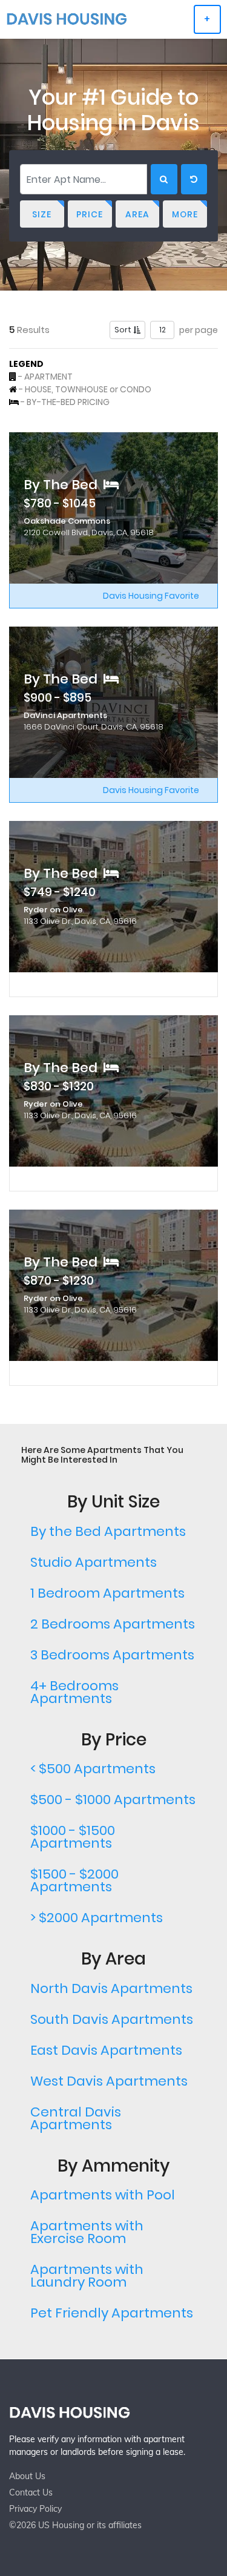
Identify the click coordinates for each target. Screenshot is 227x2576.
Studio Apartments (94, 1562)
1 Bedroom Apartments (107, 1593)
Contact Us (31, 2492)
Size (42, 214)
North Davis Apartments (111, 1988)
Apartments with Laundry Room (87, 2276)
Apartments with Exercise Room (87, 2232)
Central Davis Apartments (76, 2118)
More (185, 214)
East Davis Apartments (106, 2050)
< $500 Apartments (93, 1769)
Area (137, 214)
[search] (164, 179)
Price (90, 214)
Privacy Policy (35, 2509)
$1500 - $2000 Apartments (74, 1880)
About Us (27, 2476)
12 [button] (163, 330)
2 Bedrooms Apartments (113, 1624)
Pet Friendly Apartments (112, 2313)
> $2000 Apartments (97, 1918)
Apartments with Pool (103, 2195)
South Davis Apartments (112, 2019)
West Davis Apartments (109, 2081)
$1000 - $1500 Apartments (73, 1837)
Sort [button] (124, 330)
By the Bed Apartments (108, 1531)
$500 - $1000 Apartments (113, 1800)
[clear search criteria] (194, 179)
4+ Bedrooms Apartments (74, 1692)
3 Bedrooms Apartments (112, 1655)
